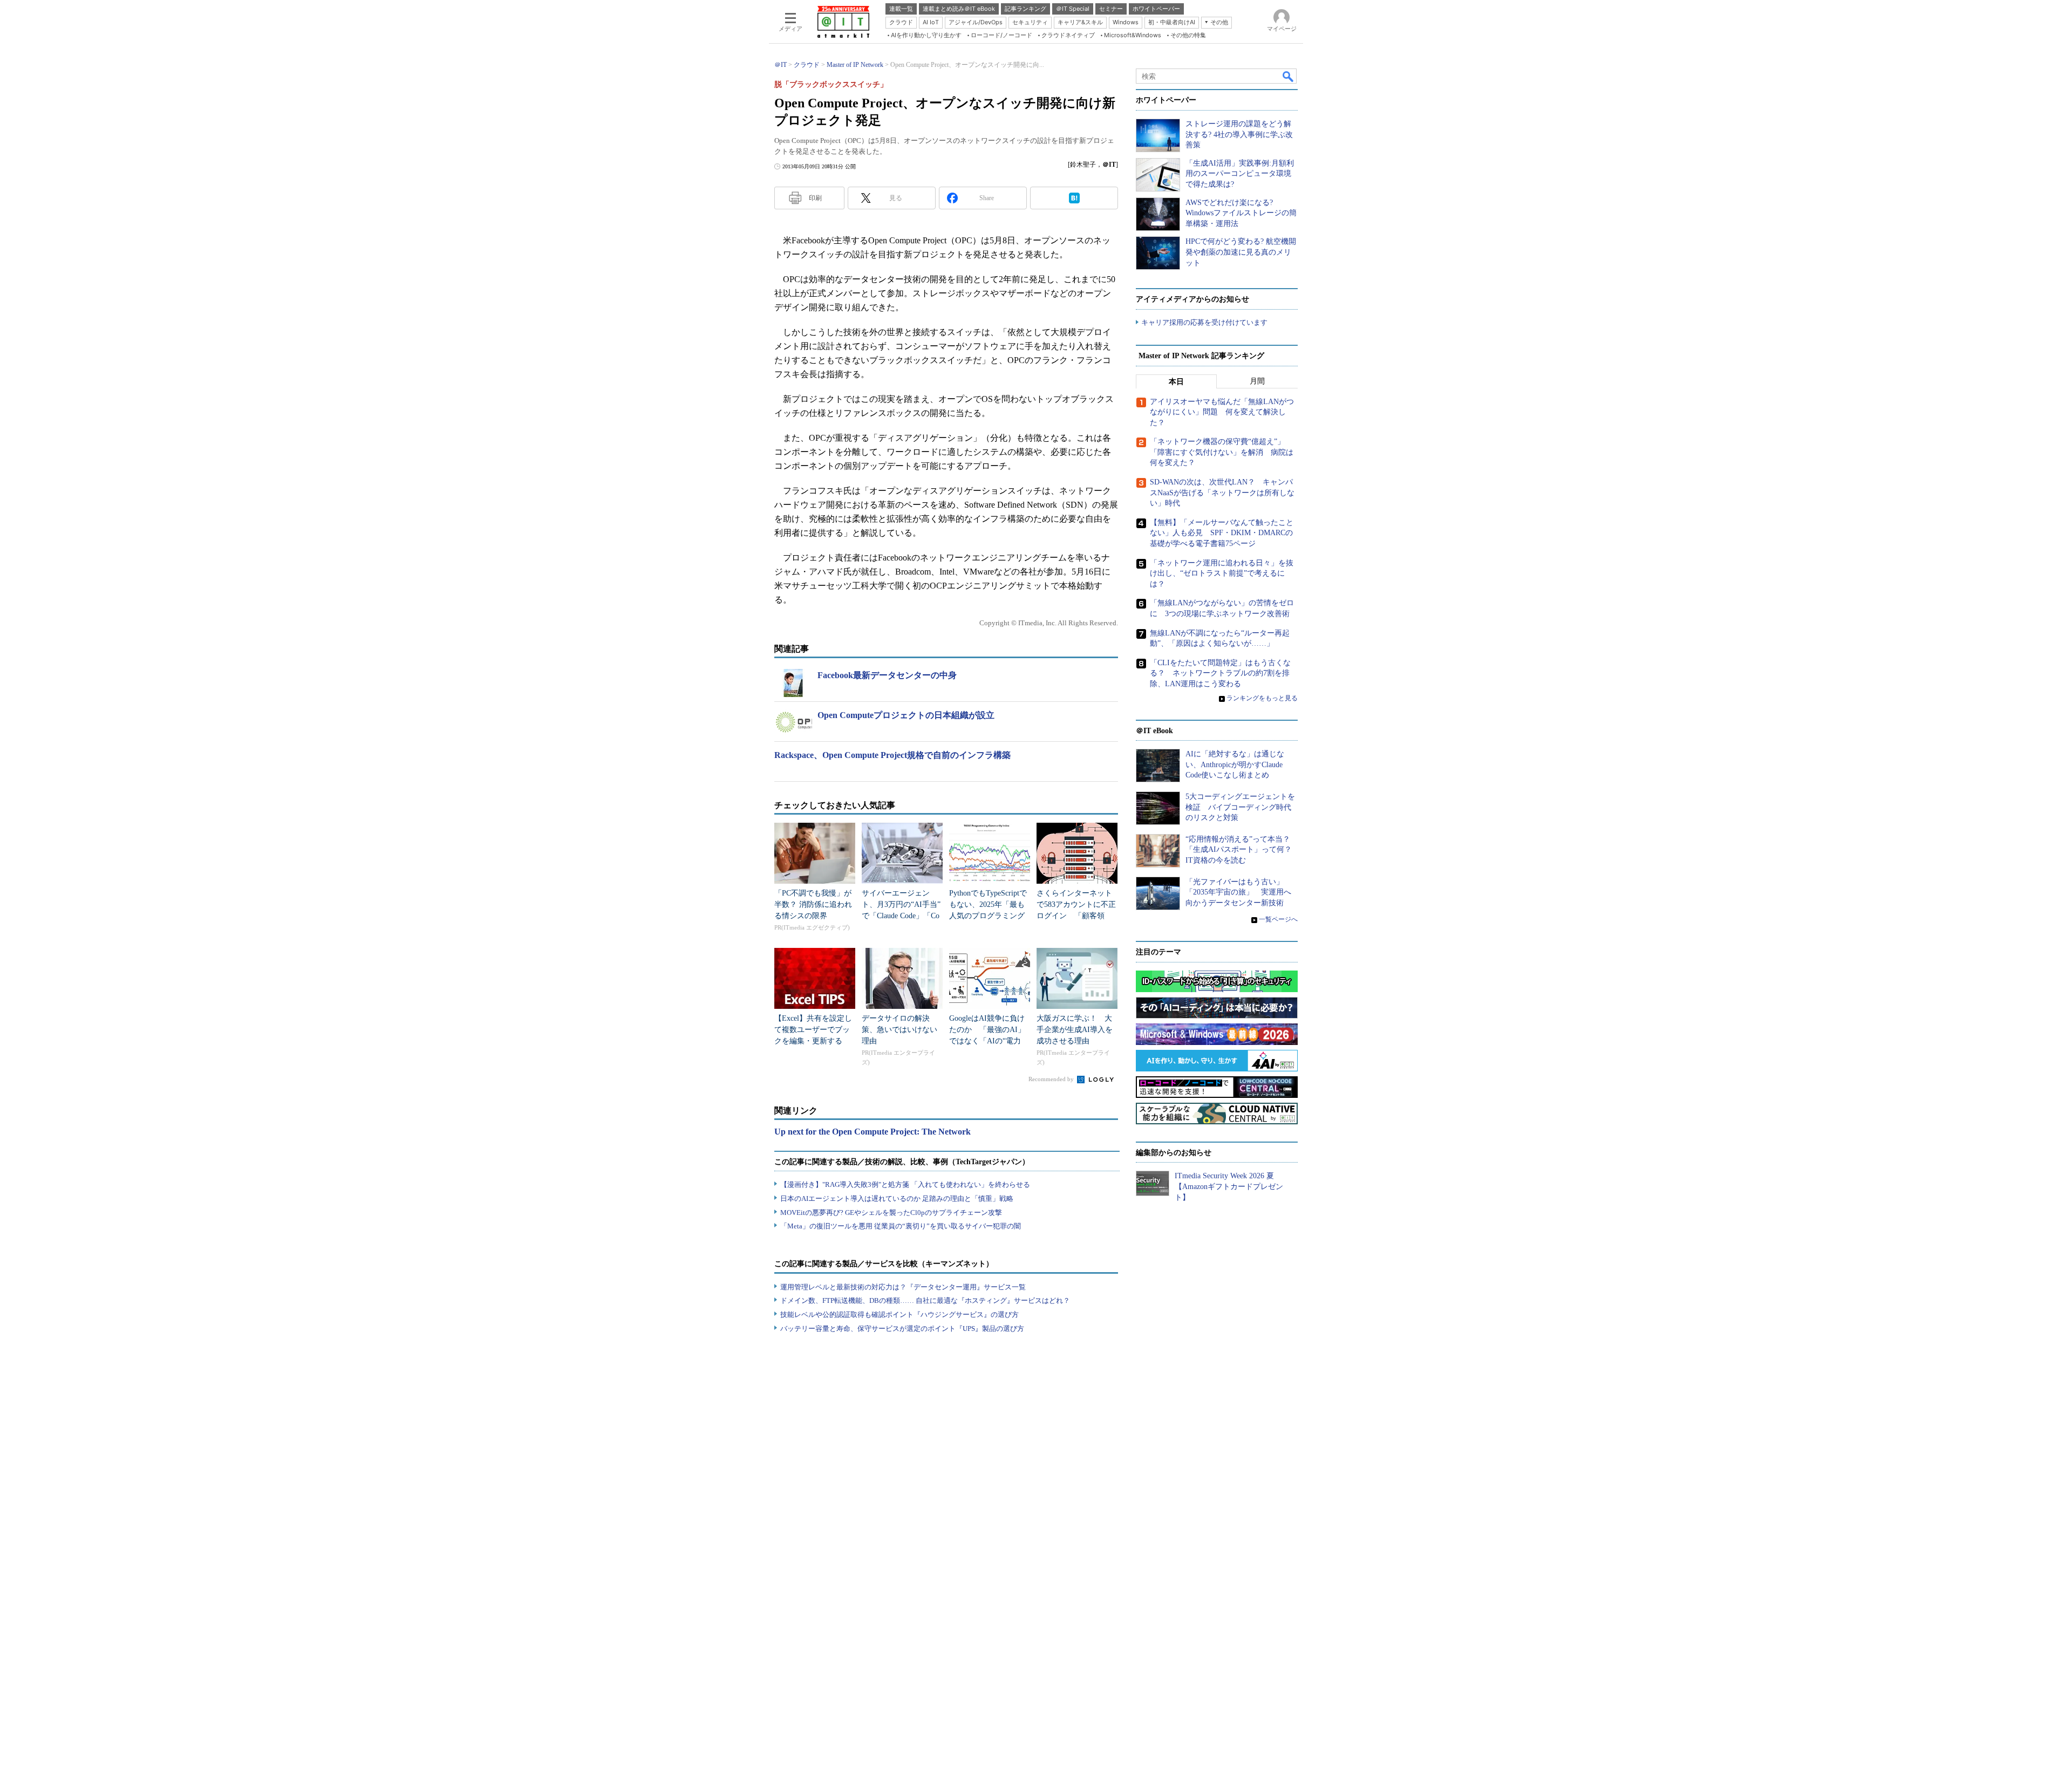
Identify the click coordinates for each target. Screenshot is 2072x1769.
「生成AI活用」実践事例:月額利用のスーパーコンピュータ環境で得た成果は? (1240, 174)
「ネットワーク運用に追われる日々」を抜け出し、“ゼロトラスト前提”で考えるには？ (1222, 573)
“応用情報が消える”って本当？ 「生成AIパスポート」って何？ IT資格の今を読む (1242, 850)
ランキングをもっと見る (1262, 698)
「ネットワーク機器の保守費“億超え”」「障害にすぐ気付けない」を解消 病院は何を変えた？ (1222, 452)
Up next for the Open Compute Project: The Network (873, 1132)
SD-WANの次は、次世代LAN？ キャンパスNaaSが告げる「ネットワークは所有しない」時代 (1222, 493)
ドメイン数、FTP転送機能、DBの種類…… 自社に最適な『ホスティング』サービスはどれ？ (925, 1300)
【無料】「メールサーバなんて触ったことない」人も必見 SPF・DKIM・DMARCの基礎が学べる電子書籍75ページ (1222, 533)
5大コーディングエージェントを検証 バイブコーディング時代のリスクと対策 (1240, 807)
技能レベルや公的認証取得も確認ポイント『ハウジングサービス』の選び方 (899, 1314)
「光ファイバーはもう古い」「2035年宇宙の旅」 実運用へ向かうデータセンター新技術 (1238, 892)
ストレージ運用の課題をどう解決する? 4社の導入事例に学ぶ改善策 (1239, 134)
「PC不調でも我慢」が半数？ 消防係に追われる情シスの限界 (813, 904)
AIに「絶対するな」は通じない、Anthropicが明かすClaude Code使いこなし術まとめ (1235, 764)
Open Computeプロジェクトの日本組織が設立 (906, 715)
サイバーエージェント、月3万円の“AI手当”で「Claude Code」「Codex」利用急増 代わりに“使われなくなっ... (901, 916)
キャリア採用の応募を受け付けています (1204, 322)
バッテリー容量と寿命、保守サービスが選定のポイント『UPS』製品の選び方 (902, 1329)
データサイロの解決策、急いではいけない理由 (899, 1030)
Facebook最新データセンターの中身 (887, 675)
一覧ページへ (1278, 919)
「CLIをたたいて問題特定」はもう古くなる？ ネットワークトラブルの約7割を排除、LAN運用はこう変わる (1220, 673)
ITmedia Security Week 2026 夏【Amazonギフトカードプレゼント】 (1229, 1186)
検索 (1289, 76)
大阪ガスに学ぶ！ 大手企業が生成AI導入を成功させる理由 (1075, 1030)
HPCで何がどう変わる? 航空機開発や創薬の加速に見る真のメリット (1241, 252)
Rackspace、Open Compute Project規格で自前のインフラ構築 (892, 755)
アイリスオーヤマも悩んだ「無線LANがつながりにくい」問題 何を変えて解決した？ (1222, 412)
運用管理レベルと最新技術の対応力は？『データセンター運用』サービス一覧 (903, 1287)
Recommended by (1052, 1079)
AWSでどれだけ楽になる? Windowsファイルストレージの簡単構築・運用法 (1241, 213)
